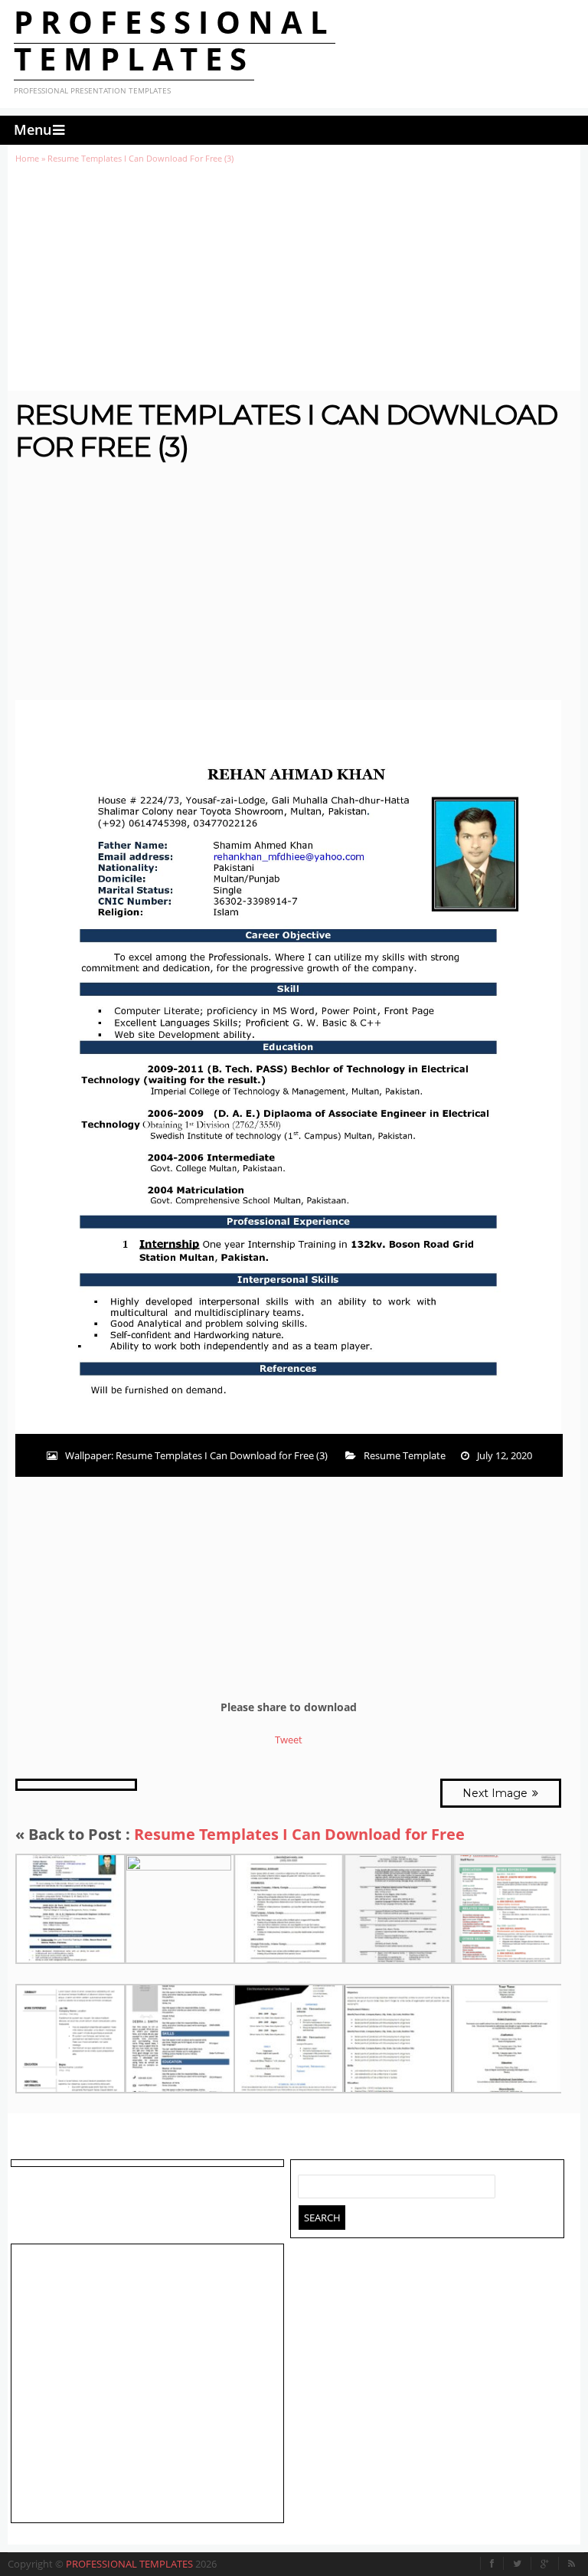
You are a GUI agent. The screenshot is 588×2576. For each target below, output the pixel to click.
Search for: (310, 2183)
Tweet (289, 1740)
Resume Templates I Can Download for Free (299, 1834)
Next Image (497, 1793)
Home (27, 158)
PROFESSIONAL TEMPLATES (175, 40)
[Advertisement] (294, 277)
